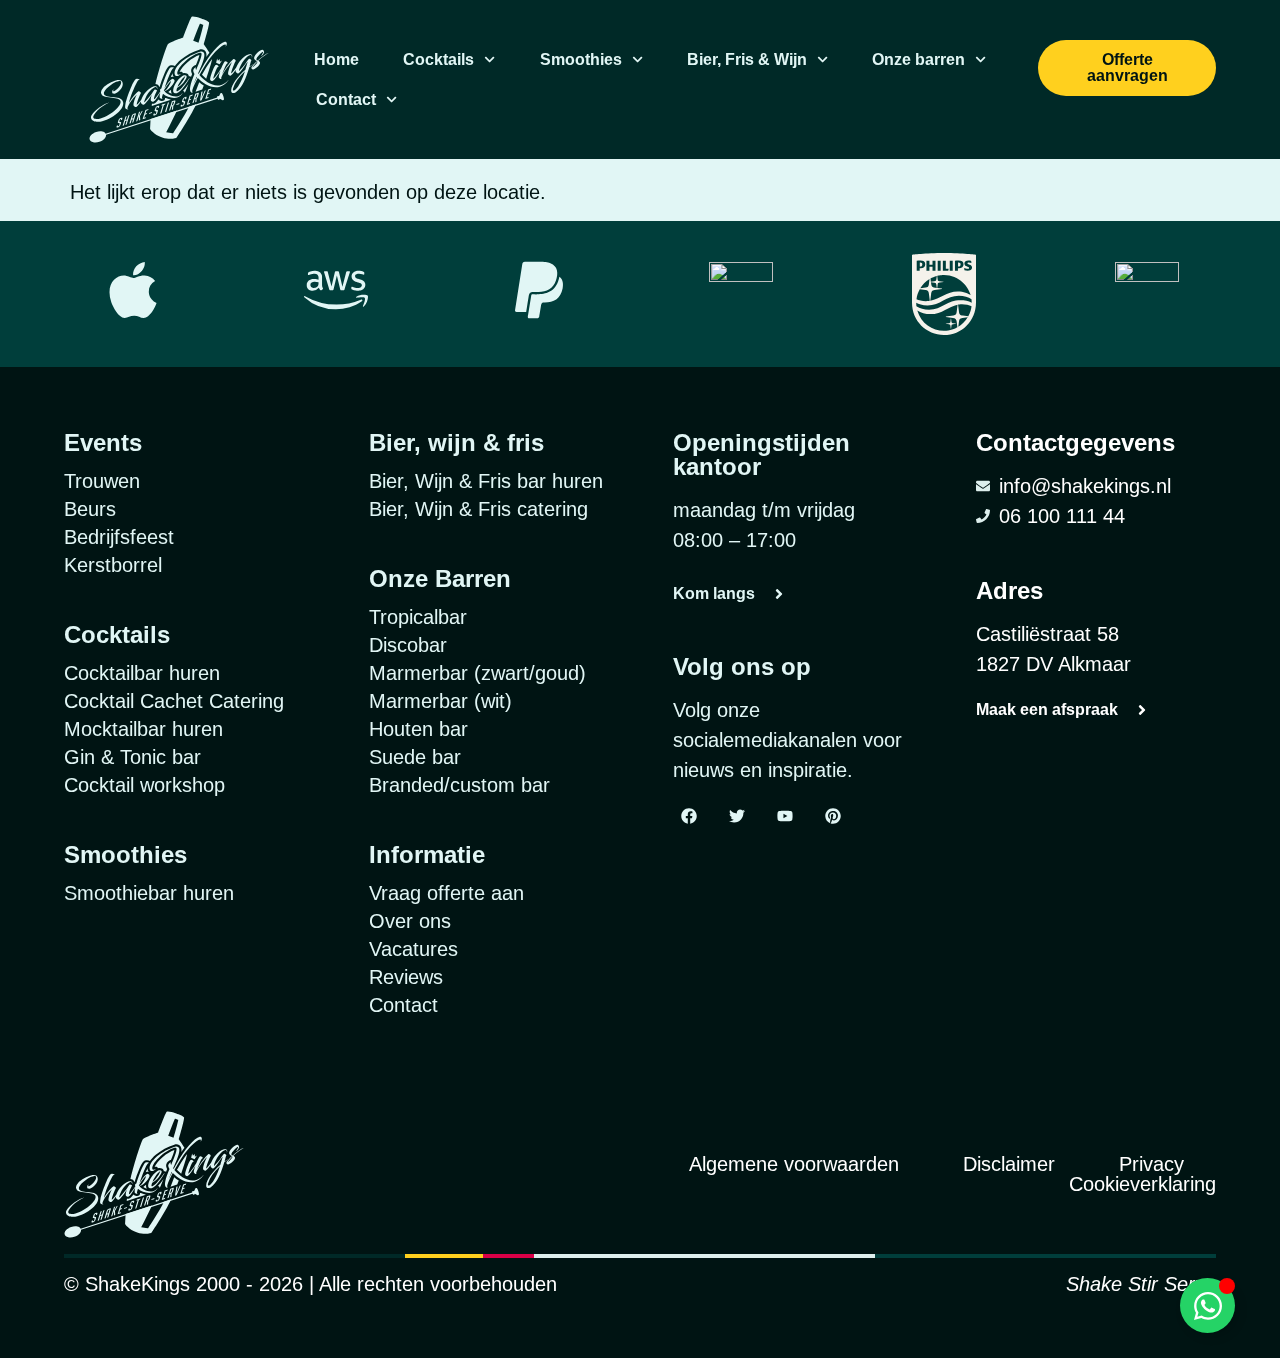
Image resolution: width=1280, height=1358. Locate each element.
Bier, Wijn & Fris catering (478, 509)
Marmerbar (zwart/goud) (477, 673)
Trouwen (102, 481)
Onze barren (918, 59)
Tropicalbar (418, 617)
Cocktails (438, 59)
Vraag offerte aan (446, 893)
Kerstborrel (113, 565)
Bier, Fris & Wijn (747, 59)
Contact (346, 99)
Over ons (410, 921)
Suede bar (415, 757)
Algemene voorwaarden (794, 1164)
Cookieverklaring (1142, 1184)
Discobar (408, 645)
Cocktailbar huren (142, 673)
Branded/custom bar (459, 785)
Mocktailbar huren (143, 729)
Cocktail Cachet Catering (174, 701)
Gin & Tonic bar (132, 757)
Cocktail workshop (144, 785)
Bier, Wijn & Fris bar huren (486, 481)
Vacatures (413, 949)
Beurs (90, 509)
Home (336, 59)
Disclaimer (1009, 1164)
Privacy (1151, 1164)
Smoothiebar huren (149, 893)
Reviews (406, 977)
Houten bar (418, 729)
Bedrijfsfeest (119, 537)
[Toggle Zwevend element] (1207, 1305)
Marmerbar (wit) (440, 701)
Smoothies (581, 59)
